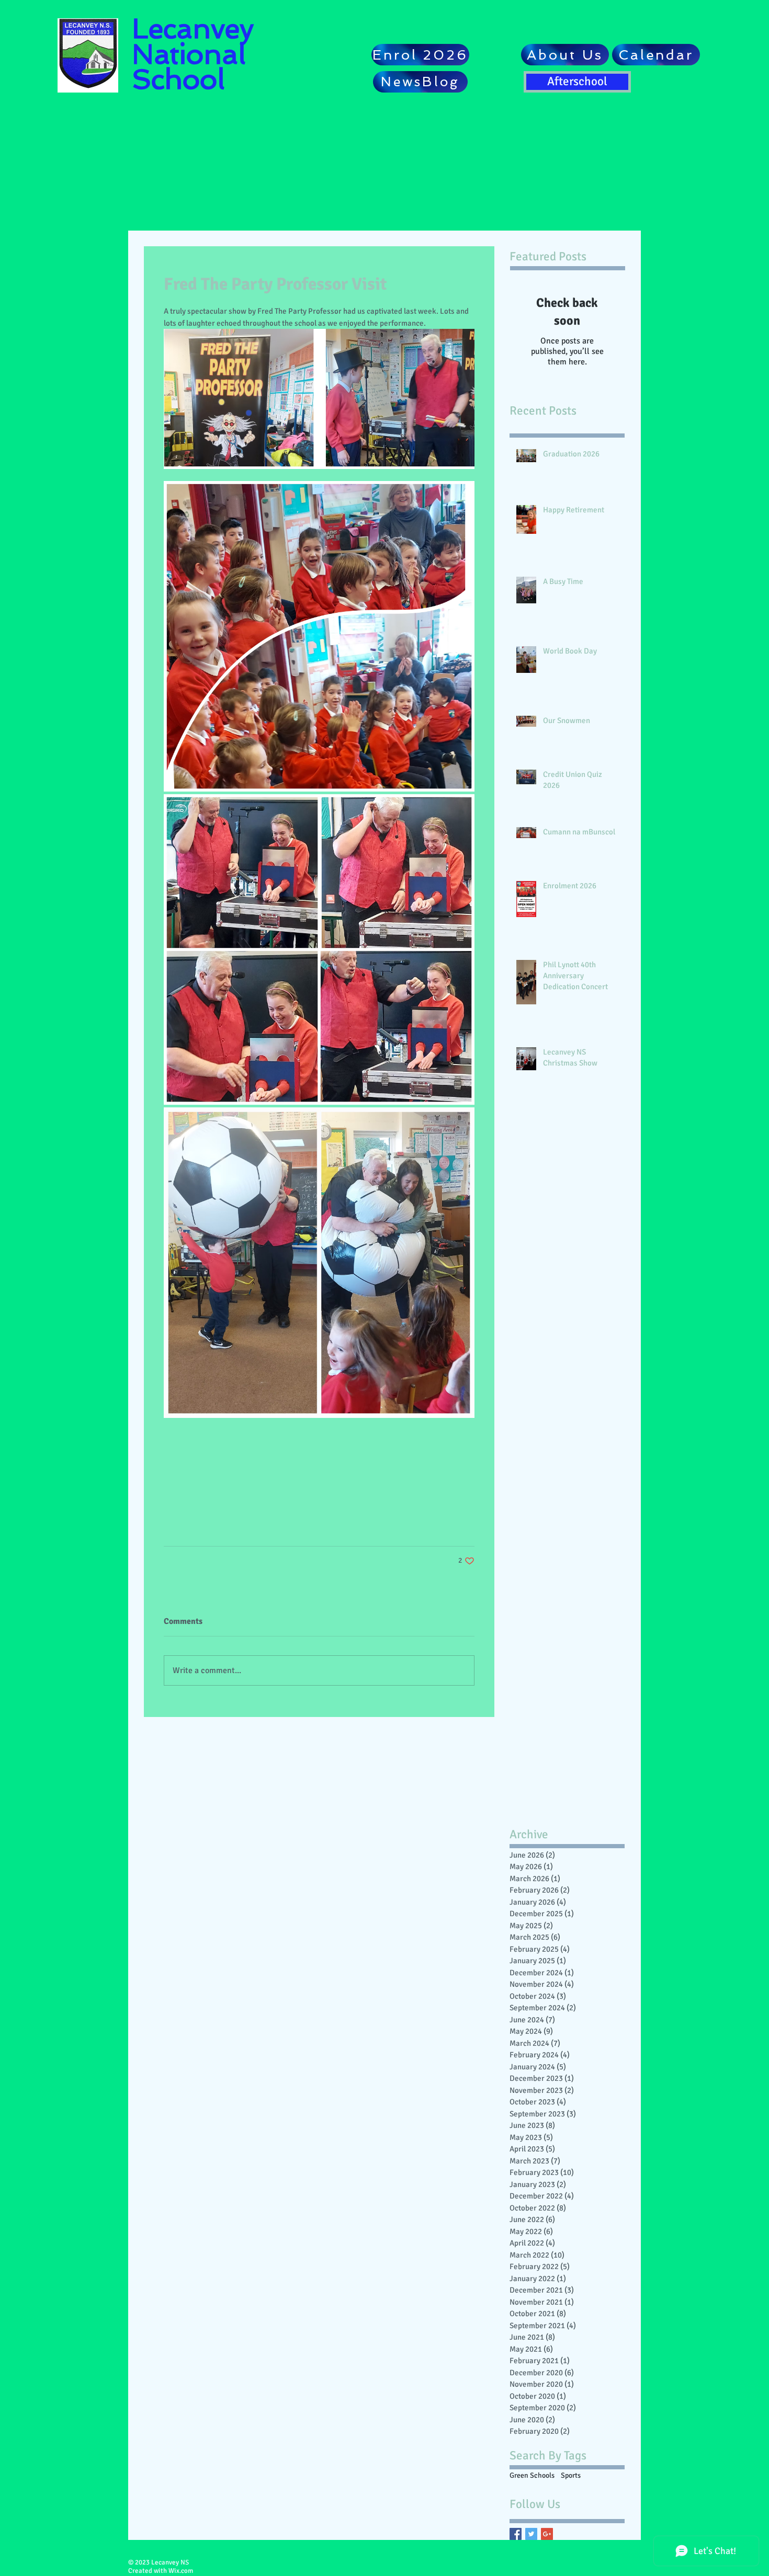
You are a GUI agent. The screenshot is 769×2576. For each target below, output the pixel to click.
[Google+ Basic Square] (547, 2534)
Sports (571, 2475)
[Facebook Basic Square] (516, 2534)
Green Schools (532, 2475)
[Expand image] (319, 636)
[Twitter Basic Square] (531, 2534)
